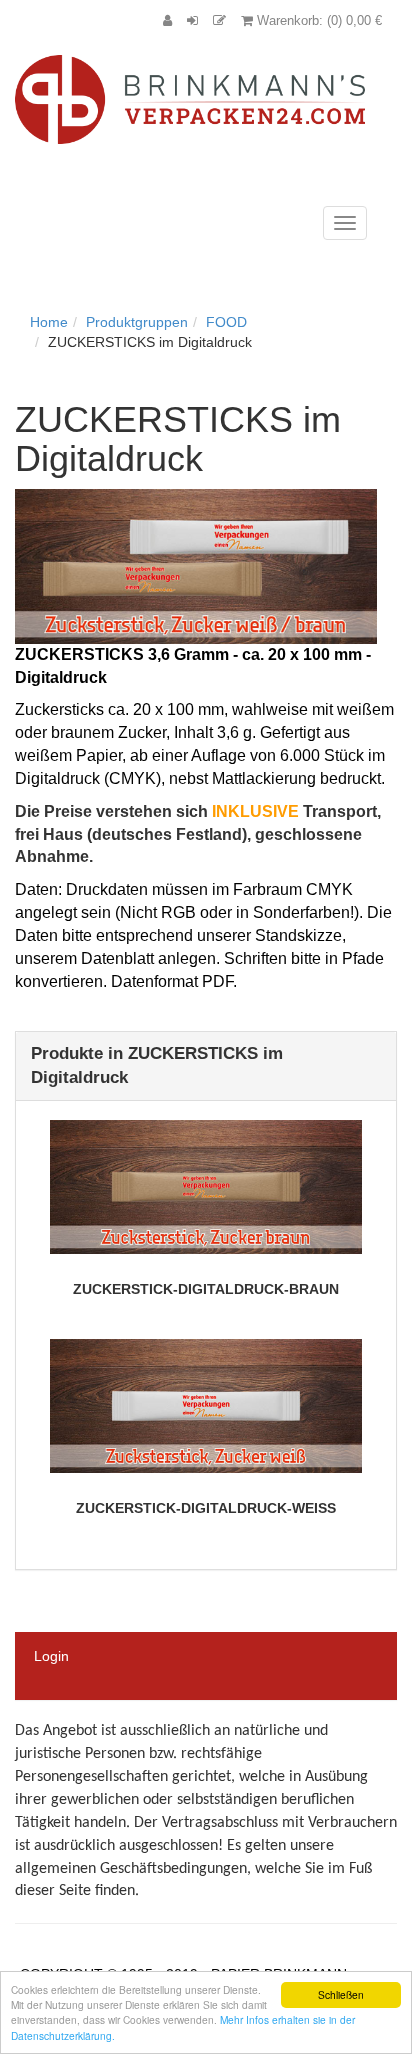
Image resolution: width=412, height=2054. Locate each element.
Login (51, 1656)
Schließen (341, 1994)
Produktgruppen (137, 322)
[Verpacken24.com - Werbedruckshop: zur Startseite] (190, 98)
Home (49, 322)
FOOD (226, 322)
